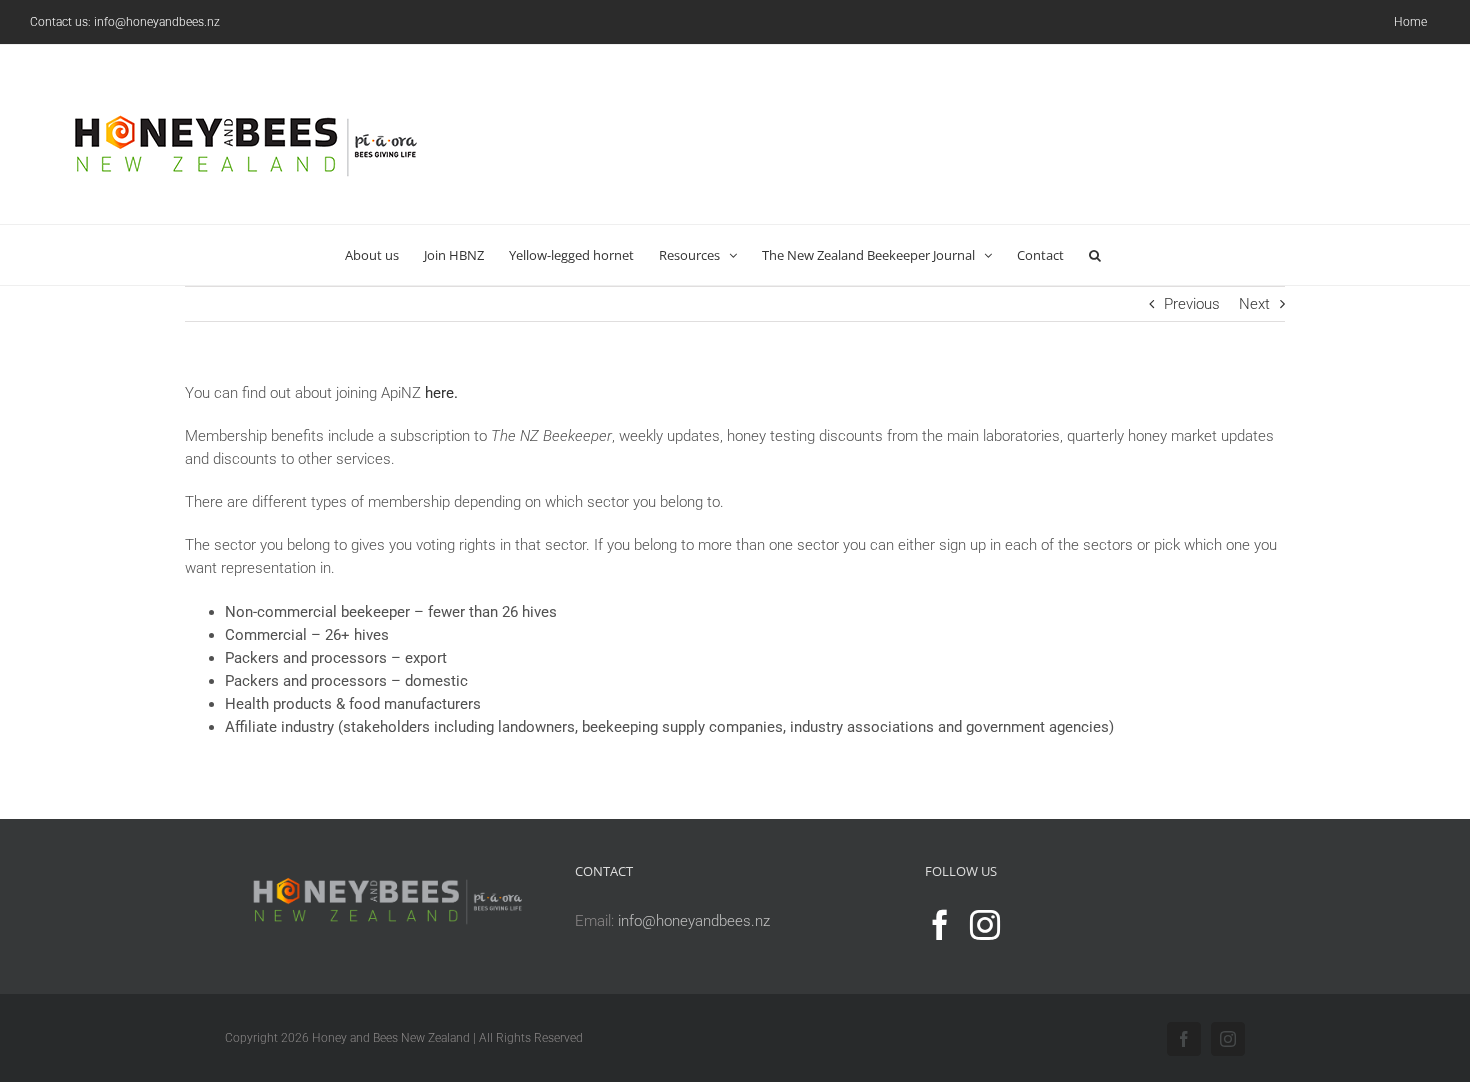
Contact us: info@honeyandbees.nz (125, 22)
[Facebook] (940, 925)
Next (1254, 304)
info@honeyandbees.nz (694, 921)
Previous (1192, 304)
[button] (1095, 255)
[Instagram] (985, 925)
